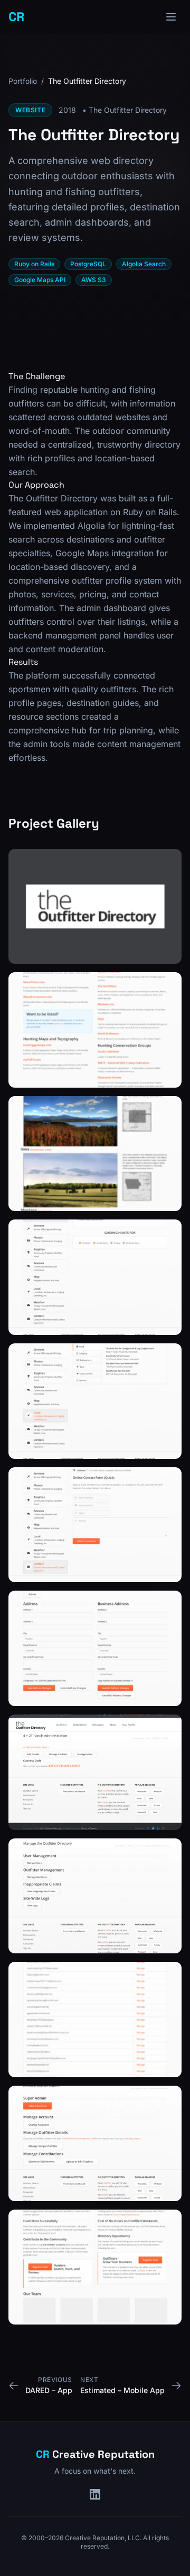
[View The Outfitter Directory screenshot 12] (95, 2267)
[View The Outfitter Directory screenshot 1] (95, 907)
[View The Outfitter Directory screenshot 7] (95, 1648)
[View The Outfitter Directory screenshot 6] (95, 1525)
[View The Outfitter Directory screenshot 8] (95, 1772)
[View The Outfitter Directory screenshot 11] (95, 2143)
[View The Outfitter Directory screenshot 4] (95, 1277)
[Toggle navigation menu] (171, 17)
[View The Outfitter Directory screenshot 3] (95, 1154)
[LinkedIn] (95, 2494)
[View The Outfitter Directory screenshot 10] (95, 2020)
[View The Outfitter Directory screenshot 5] (95, 1401)
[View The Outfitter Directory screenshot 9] (95, 1896)
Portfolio (23, 81)
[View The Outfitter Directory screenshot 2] (95, 1030)
